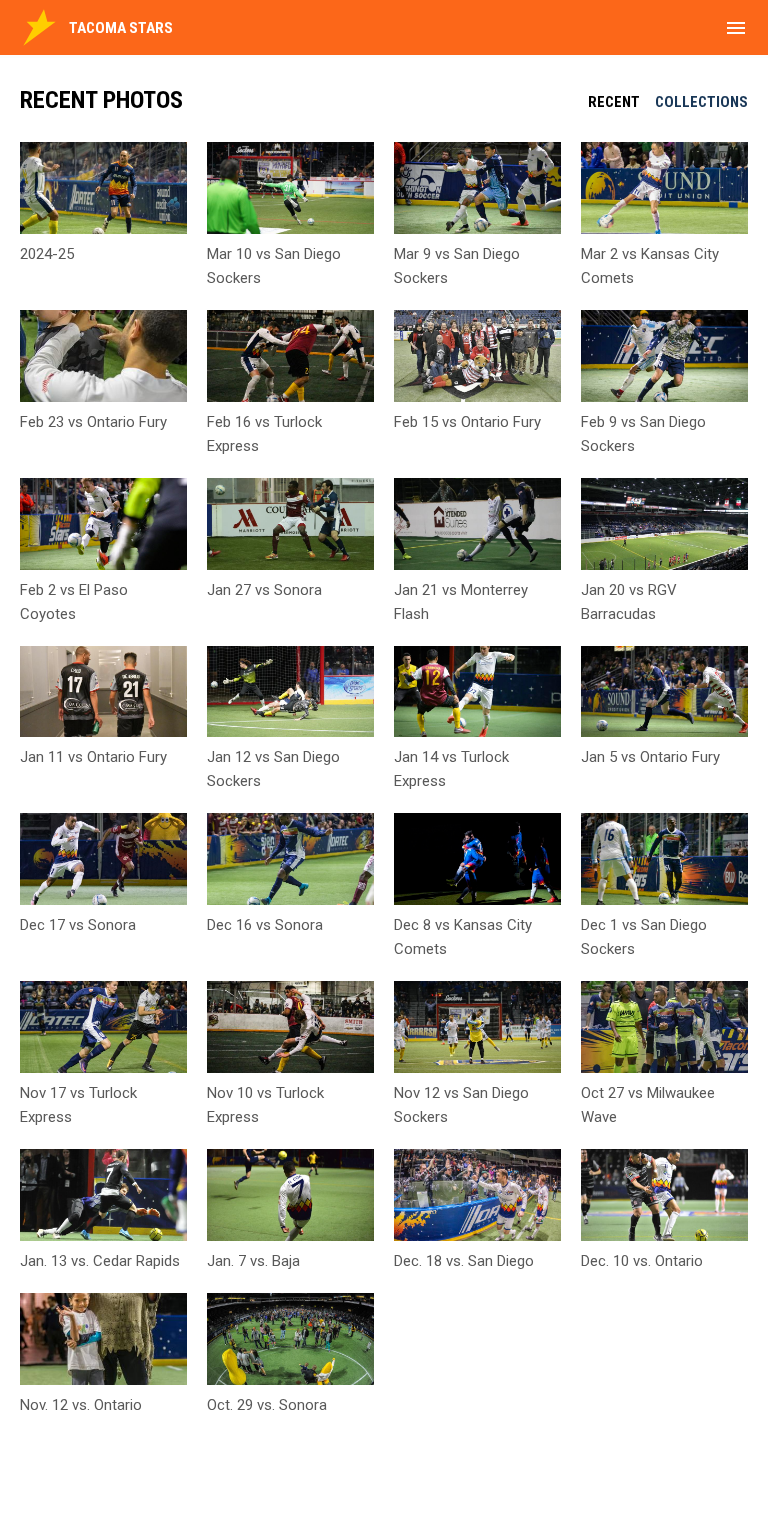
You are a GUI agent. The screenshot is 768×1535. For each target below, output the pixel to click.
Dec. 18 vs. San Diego (464, 1261)
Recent (614, 102)
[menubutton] (736, 28)
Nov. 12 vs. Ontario (81, 1405)
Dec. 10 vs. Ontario (642, 1261)
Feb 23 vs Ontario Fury (93, 422)
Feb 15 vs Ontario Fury (467, 422)
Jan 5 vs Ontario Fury (650, 757)
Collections (701, 102)
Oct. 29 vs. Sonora (267, 1405)
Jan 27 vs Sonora (264, 590)
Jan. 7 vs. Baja (253, 1261)
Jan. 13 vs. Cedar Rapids (100, 1261)
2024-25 (47, 254)
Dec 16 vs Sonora (265, 925)
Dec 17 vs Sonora (78, 925)
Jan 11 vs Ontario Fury (93, 757)
